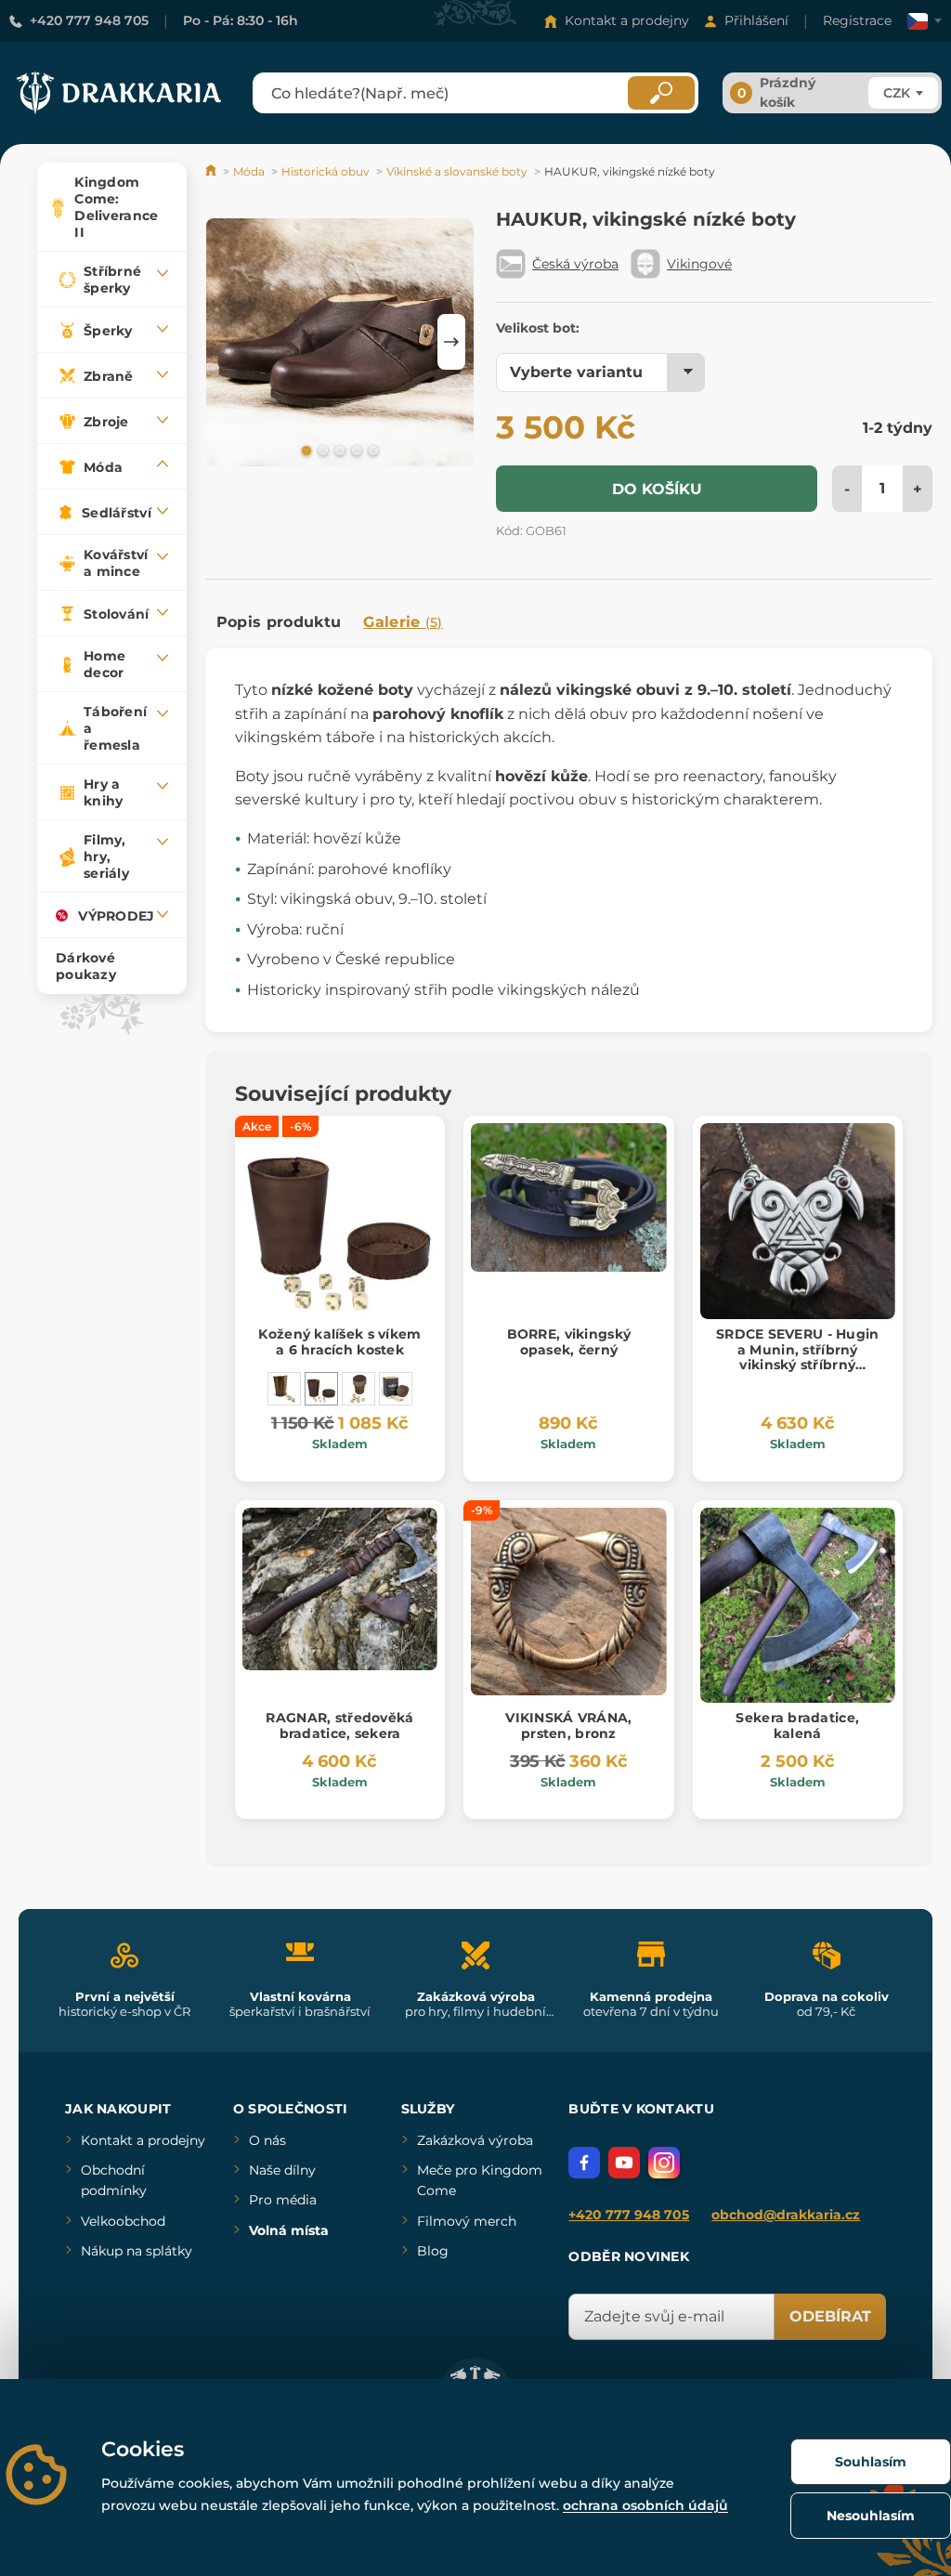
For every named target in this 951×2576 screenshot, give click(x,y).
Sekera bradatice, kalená (797, 1726)
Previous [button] (228, 342)
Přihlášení (756, 20)
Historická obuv (326, 171)
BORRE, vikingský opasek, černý (569, 1342)
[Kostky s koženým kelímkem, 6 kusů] (358, 1389)
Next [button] (451, 342)
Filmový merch (467, 2221)
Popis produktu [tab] (279, 622)
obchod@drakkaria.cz (786, 2215)
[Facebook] (584, 2163)
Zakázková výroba (475, 2140)
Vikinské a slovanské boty (457, 171)
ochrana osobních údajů (645, 2505)
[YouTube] (624, 2163)
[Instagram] (664, 2163)
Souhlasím (871, 2462)
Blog (433, 2251)
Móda (249, 171)
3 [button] (338, 450)
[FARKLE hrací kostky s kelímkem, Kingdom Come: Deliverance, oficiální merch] (396, 1389)
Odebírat (830, 2316)
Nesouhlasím (871, 2516)
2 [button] (321, 450)
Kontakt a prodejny (627, 20)
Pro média (283, 2200)
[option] (340, 342)
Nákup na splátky (137, 2251)
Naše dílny (282, 2170)
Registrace (857, 20)
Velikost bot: (538, 328)
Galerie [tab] (403, 622)
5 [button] (371, 450)
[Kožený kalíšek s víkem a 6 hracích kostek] (321, 1389)
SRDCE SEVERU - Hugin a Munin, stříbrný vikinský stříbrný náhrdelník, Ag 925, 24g (797, 1357)
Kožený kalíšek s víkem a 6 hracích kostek (339, 1342)
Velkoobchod (123, 2221)
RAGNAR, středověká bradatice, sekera (339, 1726)
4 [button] (355, 450)
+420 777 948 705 (89, 20)
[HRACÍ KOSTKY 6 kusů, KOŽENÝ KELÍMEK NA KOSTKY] (284, 1389)
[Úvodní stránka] (212, 171)
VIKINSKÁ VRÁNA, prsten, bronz (568, 1726)
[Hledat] (661, 93)
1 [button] (305, 450)
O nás (267, 2140)
